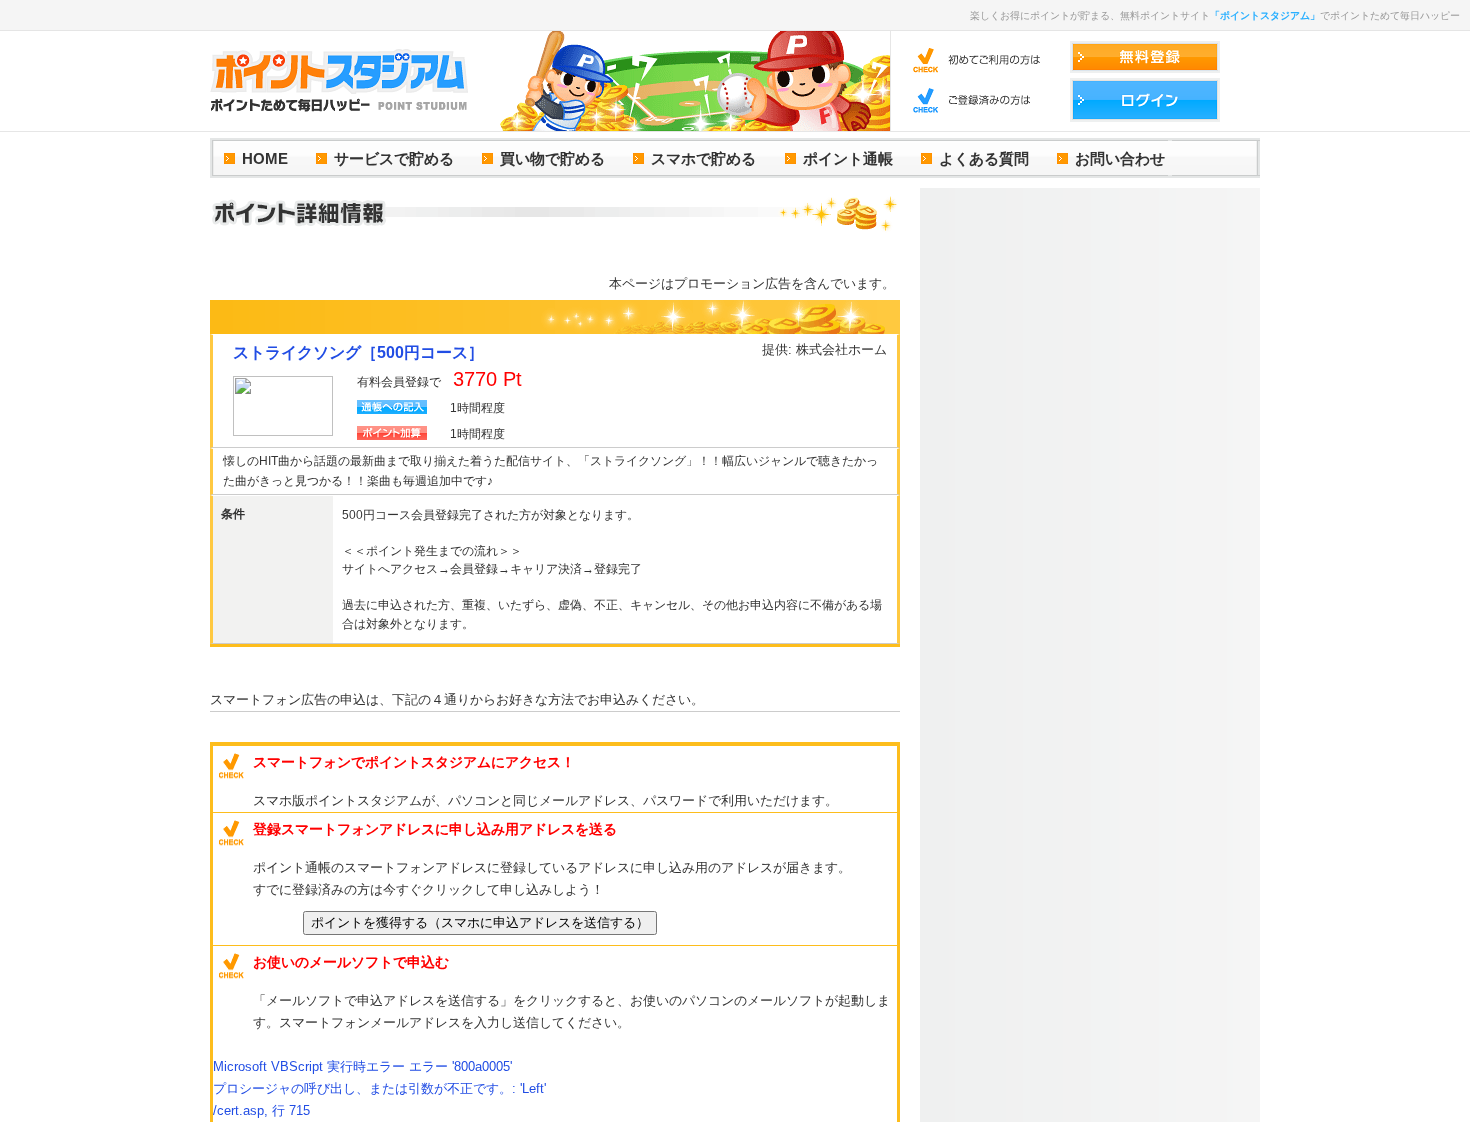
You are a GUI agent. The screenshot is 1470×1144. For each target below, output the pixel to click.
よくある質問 (984, 158)
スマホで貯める (703, 158)
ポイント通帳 (848, 158)
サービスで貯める (394, 158)
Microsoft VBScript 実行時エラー (362, 1066)
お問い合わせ (1120, 158)
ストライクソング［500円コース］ (358, 352)
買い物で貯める (552, 158)
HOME (265, 158)
